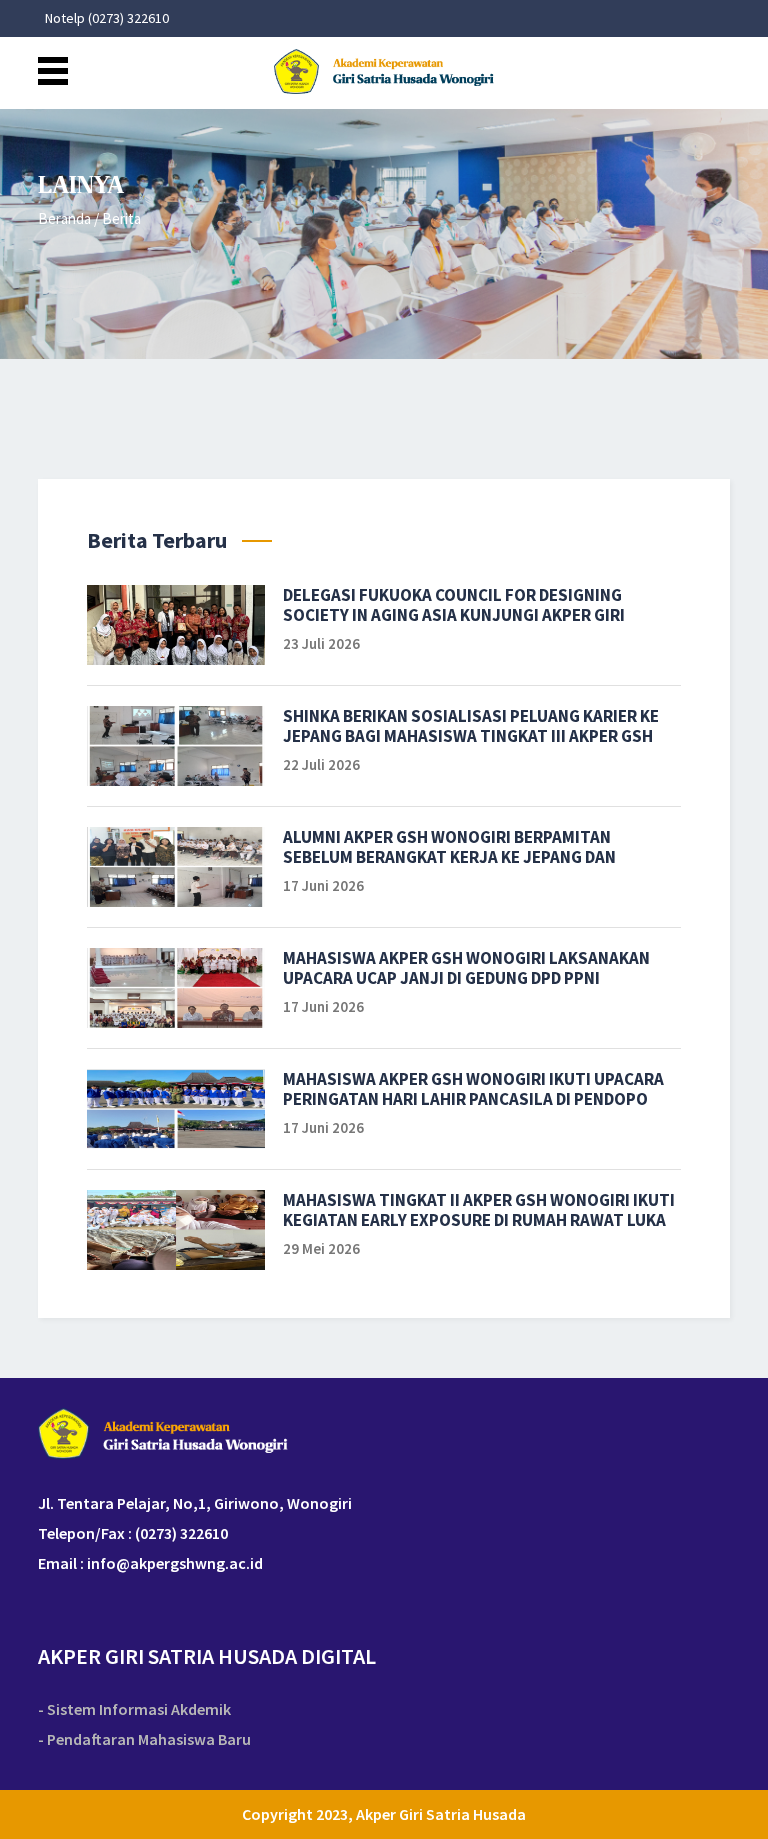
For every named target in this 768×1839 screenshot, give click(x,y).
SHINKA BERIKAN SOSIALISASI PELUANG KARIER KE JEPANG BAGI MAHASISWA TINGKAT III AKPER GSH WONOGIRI (471, 726)
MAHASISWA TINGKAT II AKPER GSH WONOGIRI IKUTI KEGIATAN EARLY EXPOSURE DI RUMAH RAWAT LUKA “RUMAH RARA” (479, 1210)
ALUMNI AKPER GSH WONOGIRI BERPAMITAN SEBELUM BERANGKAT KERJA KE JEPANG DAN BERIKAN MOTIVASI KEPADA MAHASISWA (449, 847)
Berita (121, 218)
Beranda (64, 218)
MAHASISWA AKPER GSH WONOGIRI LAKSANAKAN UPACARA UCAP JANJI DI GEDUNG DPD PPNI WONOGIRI (466, 968)
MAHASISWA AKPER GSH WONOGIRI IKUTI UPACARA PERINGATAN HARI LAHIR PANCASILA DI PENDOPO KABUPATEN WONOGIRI (473, 1089)
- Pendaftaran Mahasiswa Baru (144, 1739)
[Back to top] (735, 1806)
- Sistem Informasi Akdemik (134, 1709)
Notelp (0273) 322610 (107, 18)
